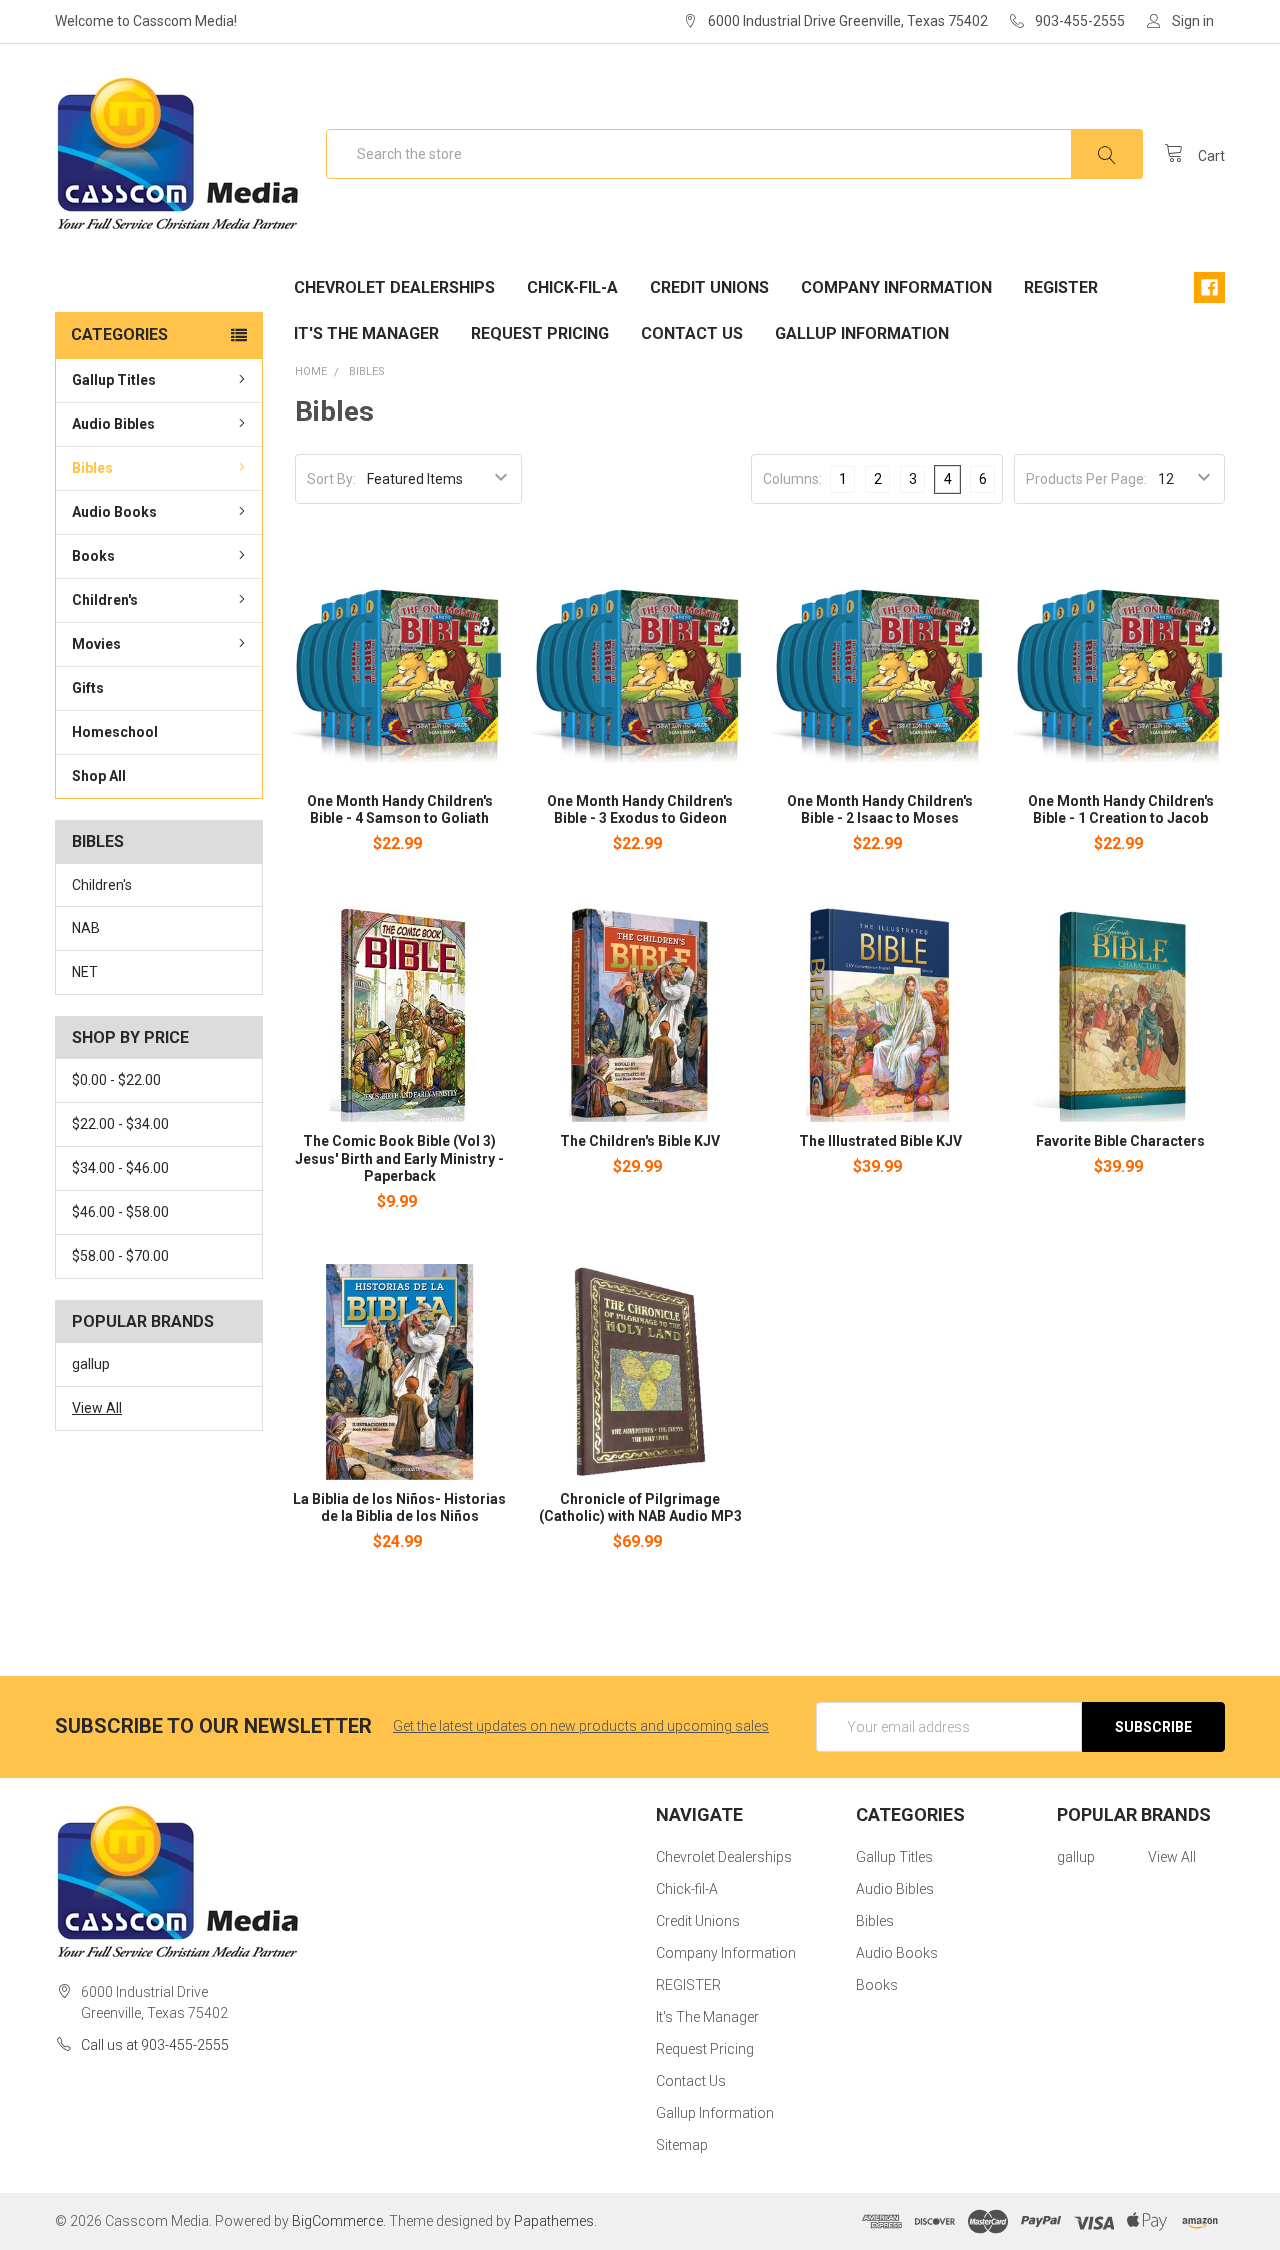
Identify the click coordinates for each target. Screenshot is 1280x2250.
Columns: (792, 479)
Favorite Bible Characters (1120, 1141)
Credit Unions (709, 287)
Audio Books (114, 512)
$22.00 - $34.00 (120, 1124)
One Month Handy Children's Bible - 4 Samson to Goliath (400, 810)
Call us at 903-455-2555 (155, 2045)
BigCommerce (337, 2221)
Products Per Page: (1086, 479)
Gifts (88, 688)
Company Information (896, 287)
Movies (96, 644)
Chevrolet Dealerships (394, 287)
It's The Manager (366, 333)
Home (311, 371)
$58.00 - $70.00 (120, 1256)
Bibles (92, 468)
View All (97, 1408)
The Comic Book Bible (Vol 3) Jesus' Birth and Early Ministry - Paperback (399, 1158)
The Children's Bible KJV (640, 1141)
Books (93, 556)
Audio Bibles (113, 424)
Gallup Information (862, 333)
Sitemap (682, 2145)
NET (85, 972)
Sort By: (331, 479)
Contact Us (692, 333)
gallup (91, 1364)
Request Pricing (540, 333)
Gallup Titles (114, 380)
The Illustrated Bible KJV (880, 1141)
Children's (105, 600)
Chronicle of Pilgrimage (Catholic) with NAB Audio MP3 (640, 1508)
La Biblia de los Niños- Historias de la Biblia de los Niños (399, 1508)
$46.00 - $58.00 (120, 1212)
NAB (86, 928)
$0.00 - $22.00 (116, 1080)
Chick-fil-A (572, 287)
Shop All (99, 776)
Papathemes (554, 2221)
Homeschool (115, 732)
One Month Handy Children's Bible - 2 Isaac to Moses (880, 810)
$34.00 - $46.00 (120, 1168)
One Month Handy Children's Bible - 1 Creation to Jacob (1121, 810)
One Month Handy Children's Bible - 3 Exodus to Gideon (640, 810)
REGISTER (1061, 287)
